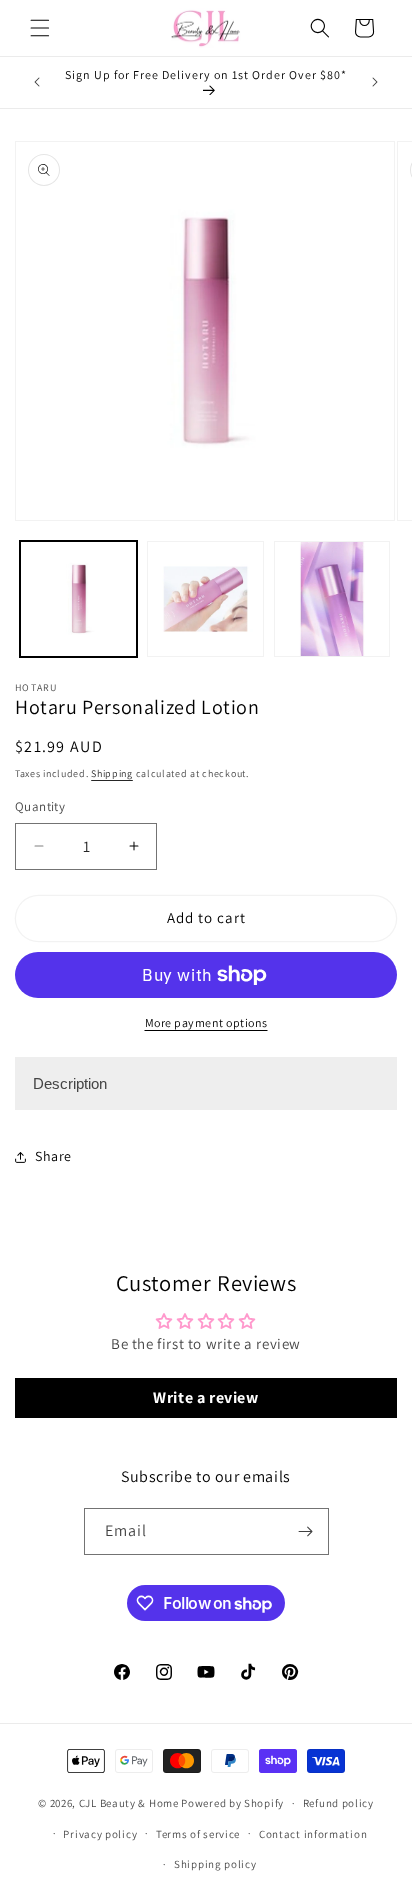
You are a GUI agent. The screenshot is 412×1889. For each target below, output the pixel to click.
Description (70, 1083)
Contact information (313, 1834)
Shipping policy (215, 1864)
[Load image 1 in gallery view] (78, 599)
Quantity (40, 806)
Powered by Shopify (232, 1803)
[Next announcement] (375, 82)
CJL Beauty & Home (129, 1803)
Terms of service (198, 1834)
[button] (40, 28)
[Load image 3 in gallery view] (332, 599)
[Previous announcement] (37, 82)
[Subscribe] (306, 1531)
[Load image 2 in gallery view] (205, 599)
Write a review (205, 1397)
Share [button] (53, 1156)
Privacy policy (100, 1834)
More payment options (206, 1022)
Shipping (112, 773)
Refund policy (338, 1803)
